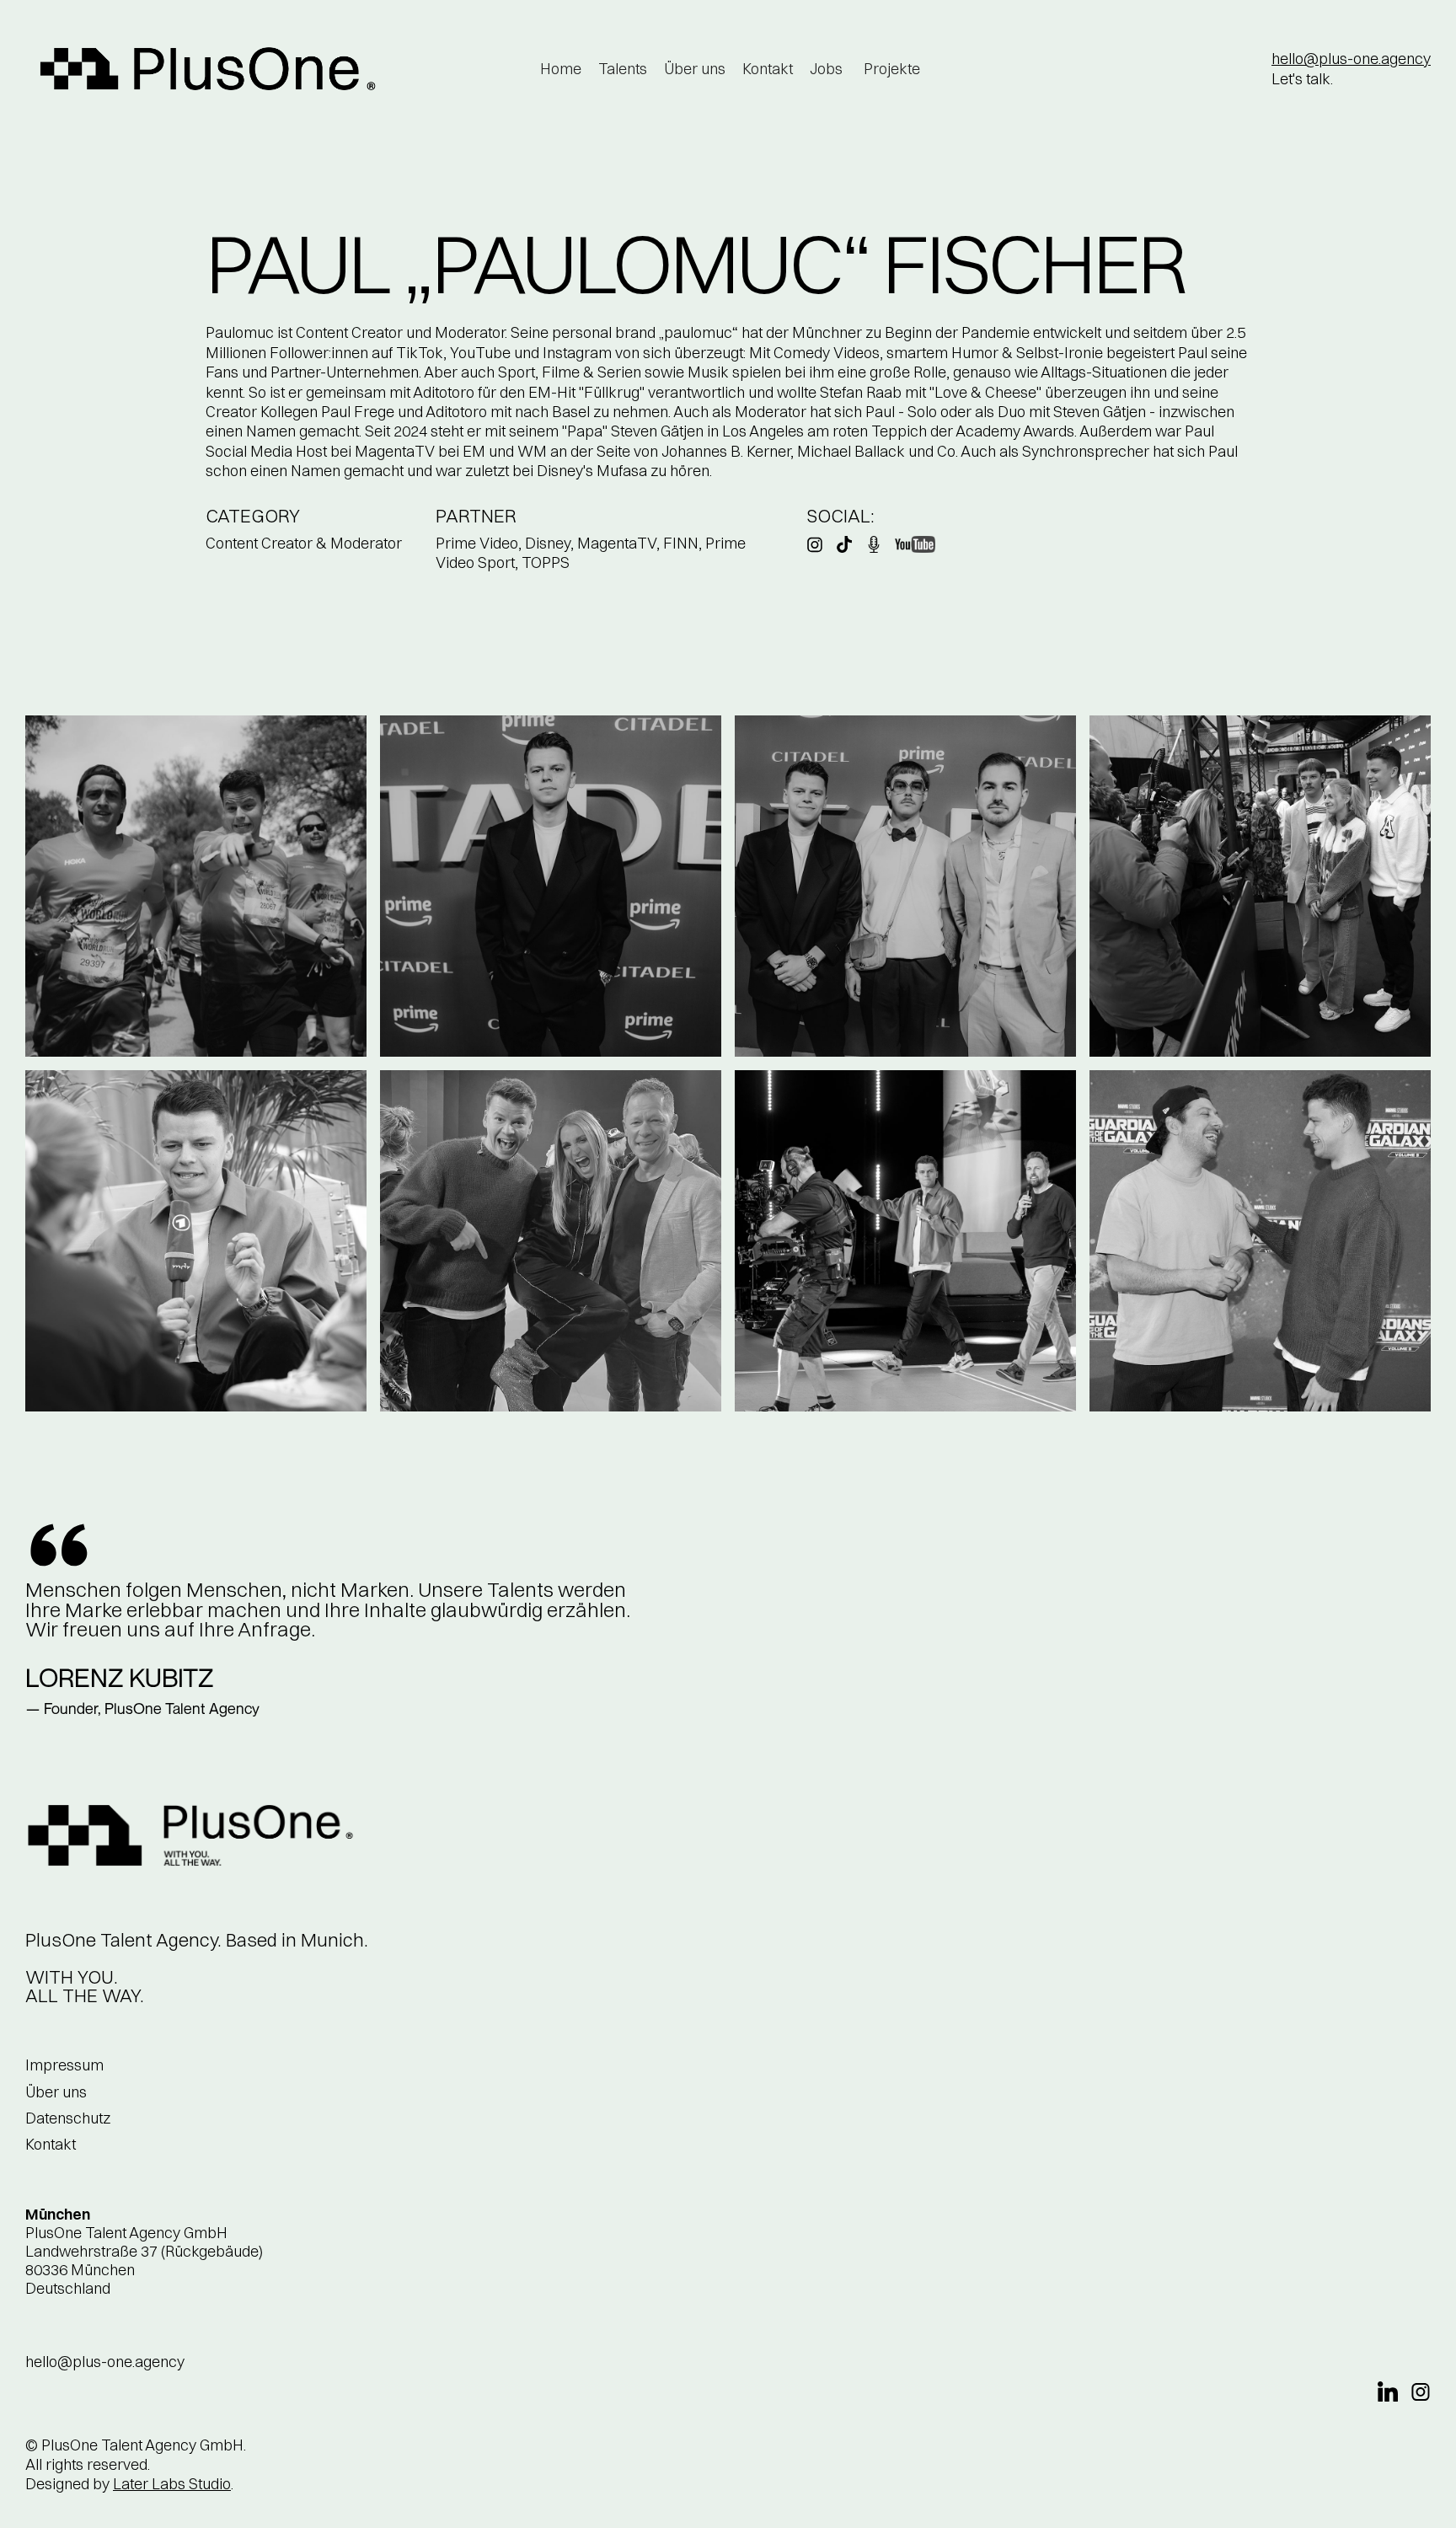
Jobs (826, 69)
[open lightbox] (196, 886)
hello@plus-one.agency (1351, 59)
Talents (623, 69)
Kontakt (768, 69)
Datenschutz (68, 2118)
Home (561, 69)
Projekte (892, 69)
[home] (209, 69)
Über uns (695, 69)
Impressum (64, 2065)
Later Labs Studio (172, 2484)
